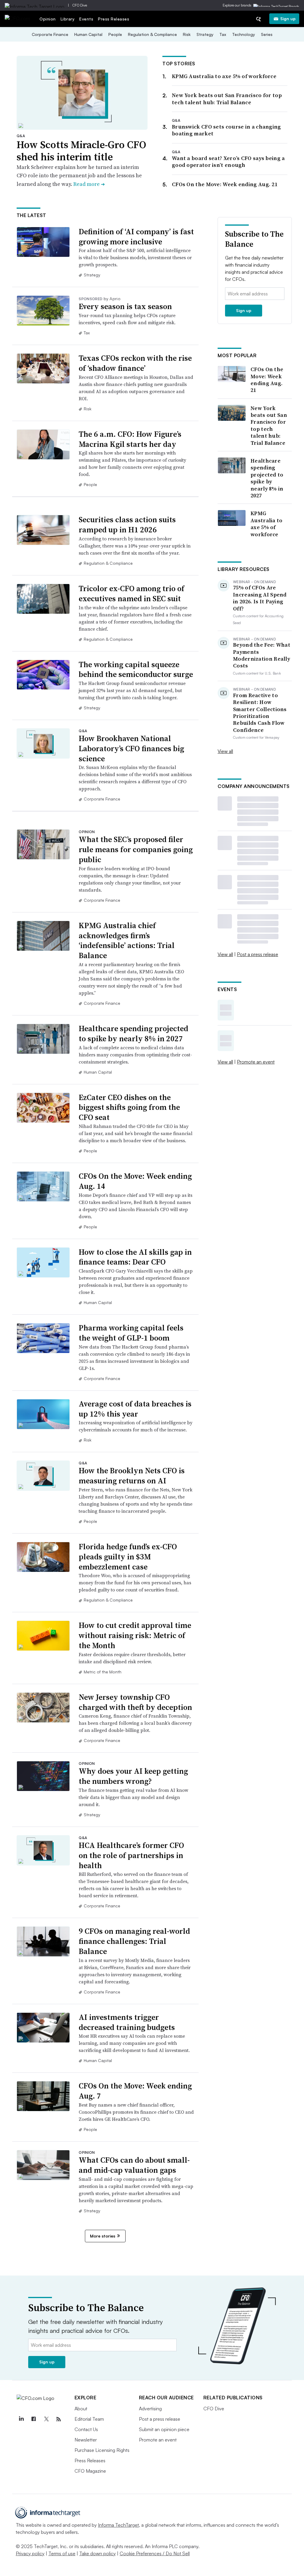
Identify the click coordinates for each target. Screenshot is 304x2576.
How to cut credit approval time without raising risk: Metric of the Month (135, 1635)
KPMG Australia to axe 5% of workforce (224, 76)
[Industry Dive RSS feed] (59, 2419)
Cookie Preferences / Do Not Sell (155, 2553)
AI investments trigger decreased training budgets (127, 2022)
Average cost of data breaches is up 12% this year (135, 1409)
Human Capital (88, 34)
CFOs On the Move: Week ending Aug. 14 (135, 1181)
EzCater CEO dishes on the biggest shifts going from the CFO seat (129, 1107)
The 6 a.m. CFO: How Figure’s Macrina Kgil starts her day (130, 439)
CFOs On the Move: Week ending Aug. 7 (135, 2091)
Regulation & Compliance (152, 34)
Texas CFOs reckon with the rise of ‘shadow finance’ (135, 363)
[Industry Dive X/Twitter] (46, 2419)
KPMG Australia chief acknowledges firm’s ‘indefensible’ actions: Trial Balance (127, 940)
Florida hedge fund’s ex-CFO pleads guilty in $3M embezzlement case (128, 1557)
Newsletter (86, 2440)
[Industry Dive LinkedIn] (21, 2419)
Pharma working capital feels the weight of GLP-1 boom (131, 1333)
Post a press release (258, 954)
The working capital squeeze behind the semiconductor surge (136, 670)
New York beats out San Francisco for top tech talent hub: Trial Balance (227, 99)
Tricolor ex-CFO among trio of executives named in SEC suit (132, 594)
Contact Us (86, 2429)
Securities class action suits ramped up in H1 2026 (127, 525)
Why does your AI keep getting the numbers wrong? (133, 1776)
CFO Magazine (90, 2471)
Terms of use (62, 2553)
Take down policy (98, 2553)
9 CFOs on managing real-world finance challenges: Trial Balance (134, 1941)
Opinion (48, 19)
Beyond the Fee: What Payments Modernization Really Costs (262, 655)
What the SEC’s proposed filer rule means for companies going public (136, 849)
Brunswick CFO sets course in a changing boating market (227, 130)
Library (68, 19)
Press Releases (114, 19)
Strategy (205, 34)
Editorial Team (89, 2419)
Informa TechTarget (118, 2525)
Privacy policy (30, 2553)
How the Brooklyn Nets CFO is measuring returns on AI (132, 1476)
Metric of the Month (103, 1672)
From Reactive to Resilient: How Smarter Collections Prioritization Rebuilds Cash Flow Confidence (260, 713)
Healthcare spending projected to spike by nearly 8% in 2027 (133, 1034)
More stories (103, 2236)
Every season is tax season (125, 306)
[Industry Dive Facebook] (34, 2419)
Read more (89, 184)
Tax (223, 34)
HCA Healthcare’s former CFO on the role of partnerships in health (131, 1855)
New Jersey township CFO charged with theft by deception (135, 1702)
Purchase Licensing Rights (102, 2450)
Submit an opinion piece (164, 2429)
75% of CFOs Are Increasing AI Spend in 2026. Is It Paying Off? (260, 598)
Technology (244, 34)
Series (267, 34)
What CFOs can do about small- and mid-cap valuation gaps (134, 2165)
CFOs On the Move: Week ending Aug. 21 (225, 184)
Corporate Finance (50, 34)
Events (86, 19)
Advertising (150, 2409)
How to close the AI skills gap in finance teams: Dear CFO (135, 1257)
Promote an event (256, 1062)
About (81, 2409)
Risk (187, 34)
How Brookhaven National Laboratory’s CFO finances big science (131, 749)
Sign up (288, 19)
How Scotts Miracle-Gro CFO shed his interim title (81, 151)
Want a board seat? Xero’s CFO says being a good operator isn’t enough (228, 162)
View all (225, 751)
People (115, 34)
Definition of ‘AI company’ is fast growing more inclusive (136, 237)
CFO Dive (80, 5)
